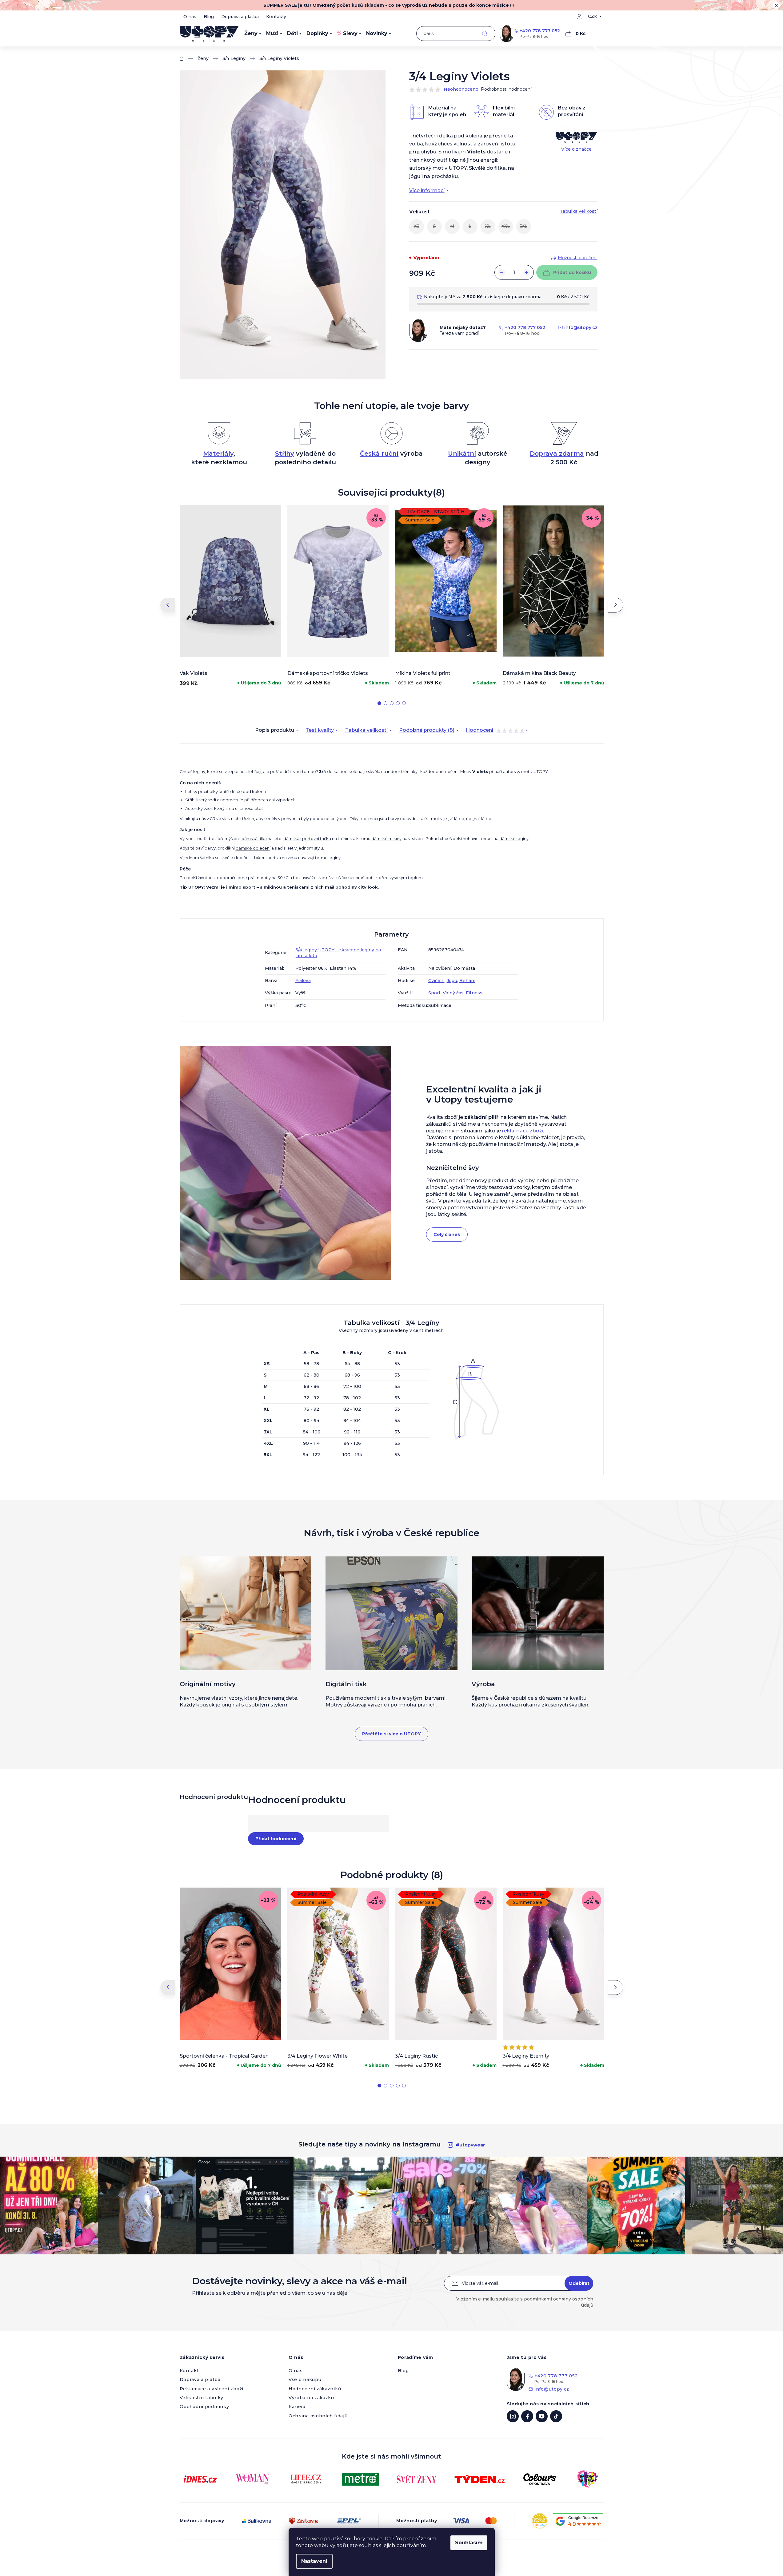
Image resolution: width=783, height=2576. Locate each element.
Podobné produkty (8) (427, 730)
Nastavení (314, 2561)
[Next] (616, 605)
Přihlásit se (579, 2283)
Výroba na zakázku (311, 2398)
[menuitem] (253, 34)
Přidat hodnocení (276, 1839)
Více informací (427, 190)
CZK (593, 16)
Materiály (218, 454)
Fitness (474, 993)
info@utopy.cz (581, 327)
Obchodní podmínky (204, 2407)
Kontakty (276, 17)
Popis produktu (275, 730)
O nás (190, 17)
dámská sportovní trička (307, 838)
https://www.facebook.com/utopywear (527, 2416)
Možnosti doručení (578, 258)
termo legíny (328, 858)
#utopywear (470, 2145)
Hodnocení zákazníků (315, 2389)
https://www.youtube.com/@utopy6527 (542, 2416)
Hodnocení (495, 731)
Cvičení (436, 981)
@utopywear (556, 2416)
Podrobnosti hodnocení (506, 89)
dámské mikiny (386, 838)
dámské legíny (514, 838)
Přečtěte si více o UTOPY (391, 1734)
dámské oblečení (253, 848)
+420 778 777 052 (540, 31)
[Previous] (168, 605)
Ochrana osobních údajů (318, 2416)
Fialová (303, 981)
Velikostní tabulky (202, 2398)
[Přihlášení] (579, 17)
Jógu (452, 981)
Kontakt (189, 2371)
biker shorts (266, 858)
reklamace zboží (523, 1131)
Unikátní (462, 454)
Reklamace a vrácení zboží (212, 2389)
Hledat (485, 34)
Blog (209, 17)
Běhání (467, 981)
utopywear (513, 2416)
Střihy (285, 454)
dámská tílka (254, 838)
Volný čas (453, 993)
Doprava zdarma (557, 454)
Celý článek (447, 1234)
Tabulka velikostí (366, 730)
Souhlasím (469, 2543)
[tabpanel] (230, 597)
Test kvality (320, 730)
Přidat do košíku (572, 272)
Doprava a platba (240, 17)
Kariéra (297, 2407)
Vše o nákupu (305, 2380)
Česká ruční (379, 454)
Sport (434, 993)
